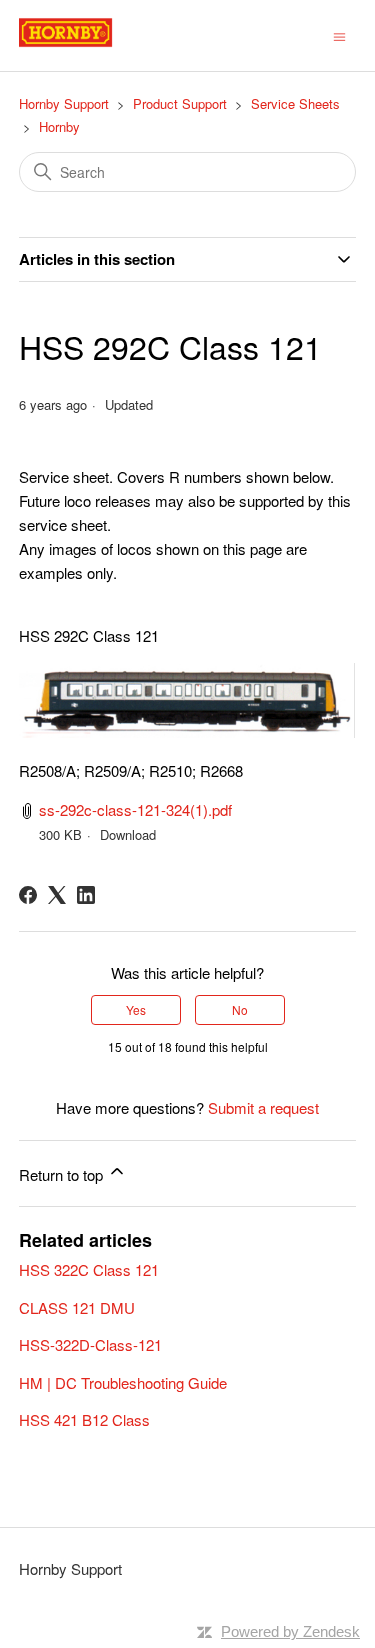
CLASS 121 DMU (77, 1307)
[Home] (88, 44)
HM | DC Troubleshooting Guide (123, 1382)
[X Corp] (57, 895)
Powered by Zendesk (290, 1631)
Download (128, 834)
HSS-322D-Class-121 (90, 1344)
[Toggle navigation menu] (339, 35)
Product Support (180, 103)
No (240, 1009)
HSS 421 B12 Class (84, 1419)
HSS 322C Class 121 (89, 1269)
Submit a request (263, 1107)
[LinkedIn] (86, 895)
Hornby (59, 126)
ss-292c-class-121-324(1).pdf (135, 809)
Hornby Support (64, 103)
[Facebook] (28, 895)
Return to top (63, 1174)
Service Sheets (295, 103)
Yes (136, 1009)
